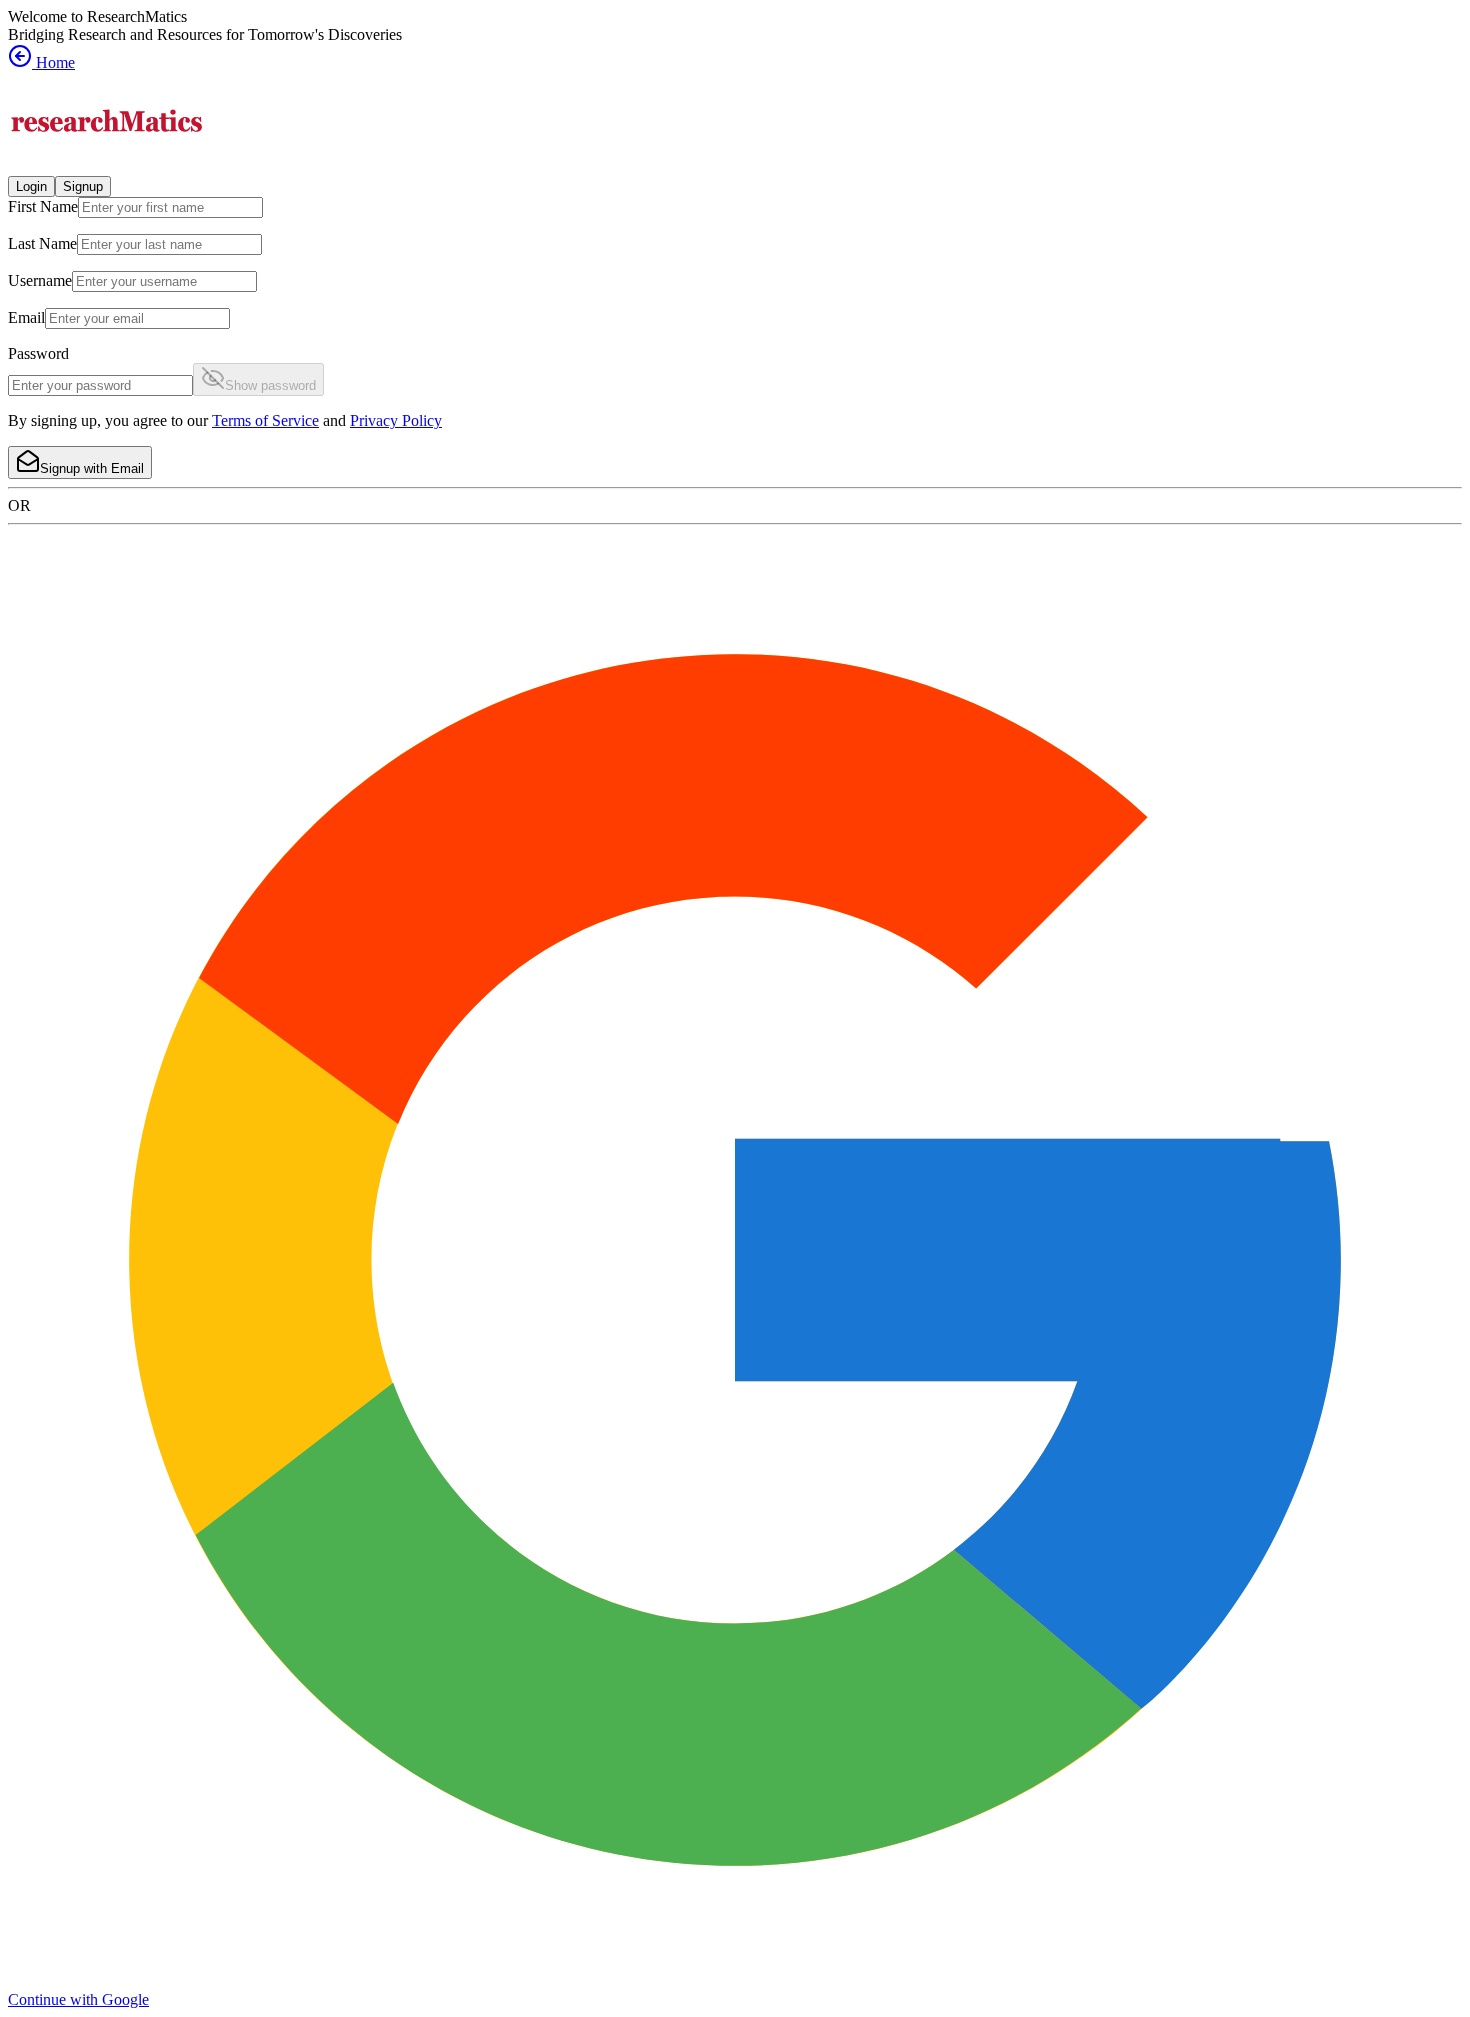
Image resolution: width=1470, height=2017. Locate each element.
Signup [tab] (83, 186)
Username (40, 280)
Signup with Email (92, 468)
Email (26, 317)
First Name (43, 206)
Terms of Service (265, 420)
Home (53, 62)
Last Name (42, 243)
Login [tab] (31, 186)
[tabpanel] (735, 338)
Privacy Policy (396, 420)
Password (38, 353)
